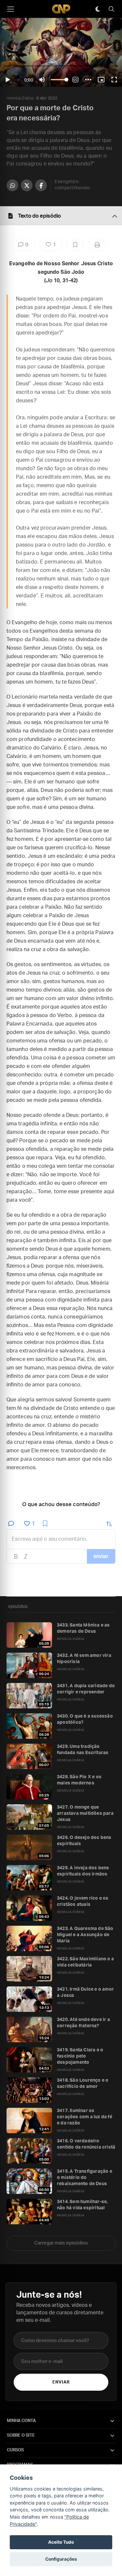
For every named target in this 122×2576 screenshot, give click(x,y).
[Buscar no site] (111, 9)
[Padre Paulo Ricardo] (61, 9)
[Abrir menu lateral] (10, 9)
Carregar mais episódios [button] (61, 2243)
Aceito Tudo (61, 2542)
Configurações (61, 2559)
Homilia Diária (20, 98)
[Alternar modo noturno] (98, 9)
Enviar (61, 2382)
